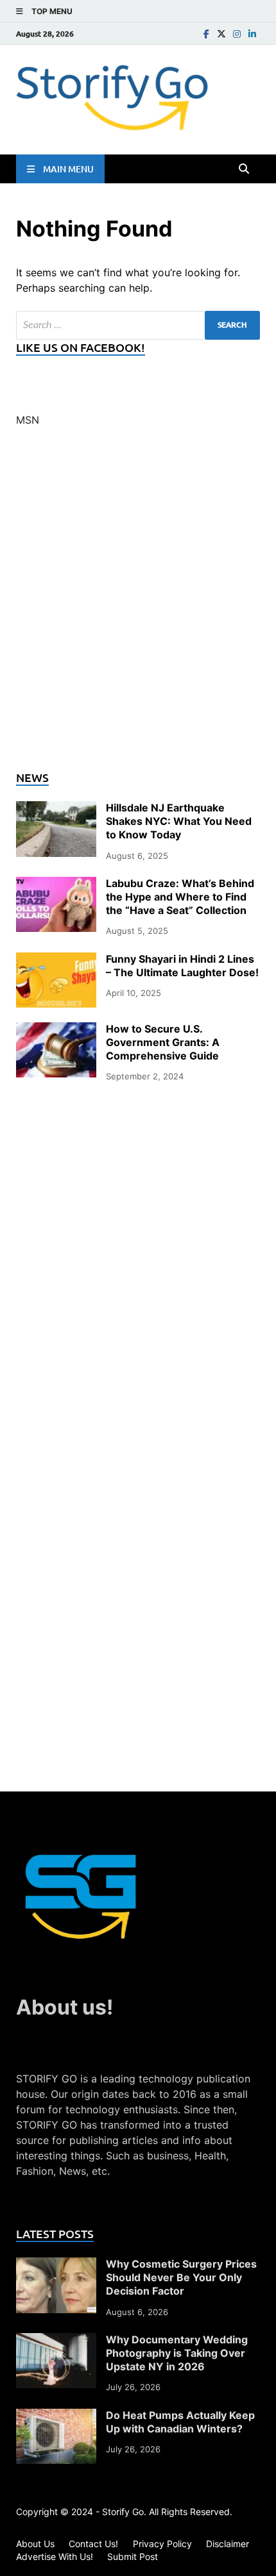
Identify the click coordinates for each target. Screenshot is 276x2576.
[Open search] (244, 169)
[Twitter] (221, 34)
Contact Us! (93, 2544)
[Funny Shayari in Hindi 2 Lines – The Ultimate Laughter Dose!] (56, 960)
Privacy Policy (162, 2544)
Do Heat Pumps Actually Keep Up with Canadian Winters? (180, 2422)
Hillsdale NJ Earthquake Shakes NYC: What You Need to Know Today (179, 821)
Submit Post (133, 2556)
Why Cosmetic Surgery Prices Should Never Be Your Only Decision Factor (181, 2277)
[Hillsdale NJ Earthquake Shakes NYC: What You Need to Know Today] (56, 809)
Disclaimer (228, 2544)
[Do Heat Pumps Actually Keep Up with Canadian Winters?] (56, 2416)
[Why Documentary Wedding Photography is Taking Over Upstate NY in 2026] (56, 2341)
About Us (35, 2544)
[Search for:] (138, 325)
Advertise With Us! (55, 2556)
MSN (28, 420)
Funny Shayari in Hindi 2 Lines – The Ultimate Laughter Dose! (182, 966)
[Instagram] (237, 34)
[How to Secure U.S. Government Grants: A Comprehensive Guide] (56, 1030)
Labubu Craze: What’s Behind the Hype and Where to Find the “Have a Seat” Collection (180, 897)
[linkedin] (252, 34)
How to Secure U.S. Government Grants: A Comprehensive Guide (163, 1042)
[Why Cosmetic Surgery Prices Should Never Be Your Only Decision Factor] (56, 2265)
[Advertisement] (138, 606)
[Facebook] (206, 34)
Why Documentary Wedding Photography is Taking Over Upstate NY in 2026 (177, 2353)
